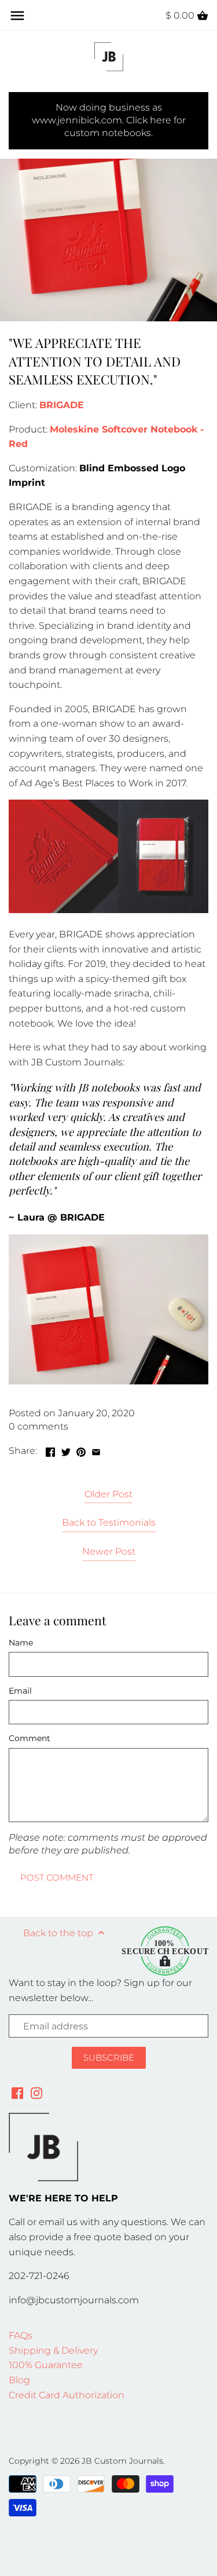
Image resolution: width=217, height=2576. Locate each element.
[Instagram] (36, 2093)
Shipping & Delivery (53, 2350)
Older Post (108, 1494)
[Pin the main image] (81, 1450)
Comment (30, 1738)
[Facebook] (17, 2093)
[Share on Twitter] (66, 1450)
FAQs (21, 2335)
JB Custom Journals (122, 2461)
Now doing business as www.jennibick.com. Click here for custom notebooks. (109, 120)
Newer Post (109, 1551)
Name (21, 1643)
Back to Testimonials (109, 1522)
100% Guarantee (46, 2365)
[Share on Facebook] (50, 1450)
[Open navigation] (17, 16)
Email (20, 1691)
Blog (19, 2380)
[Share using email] (96, 1450)
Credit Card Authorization (67, 2395)
